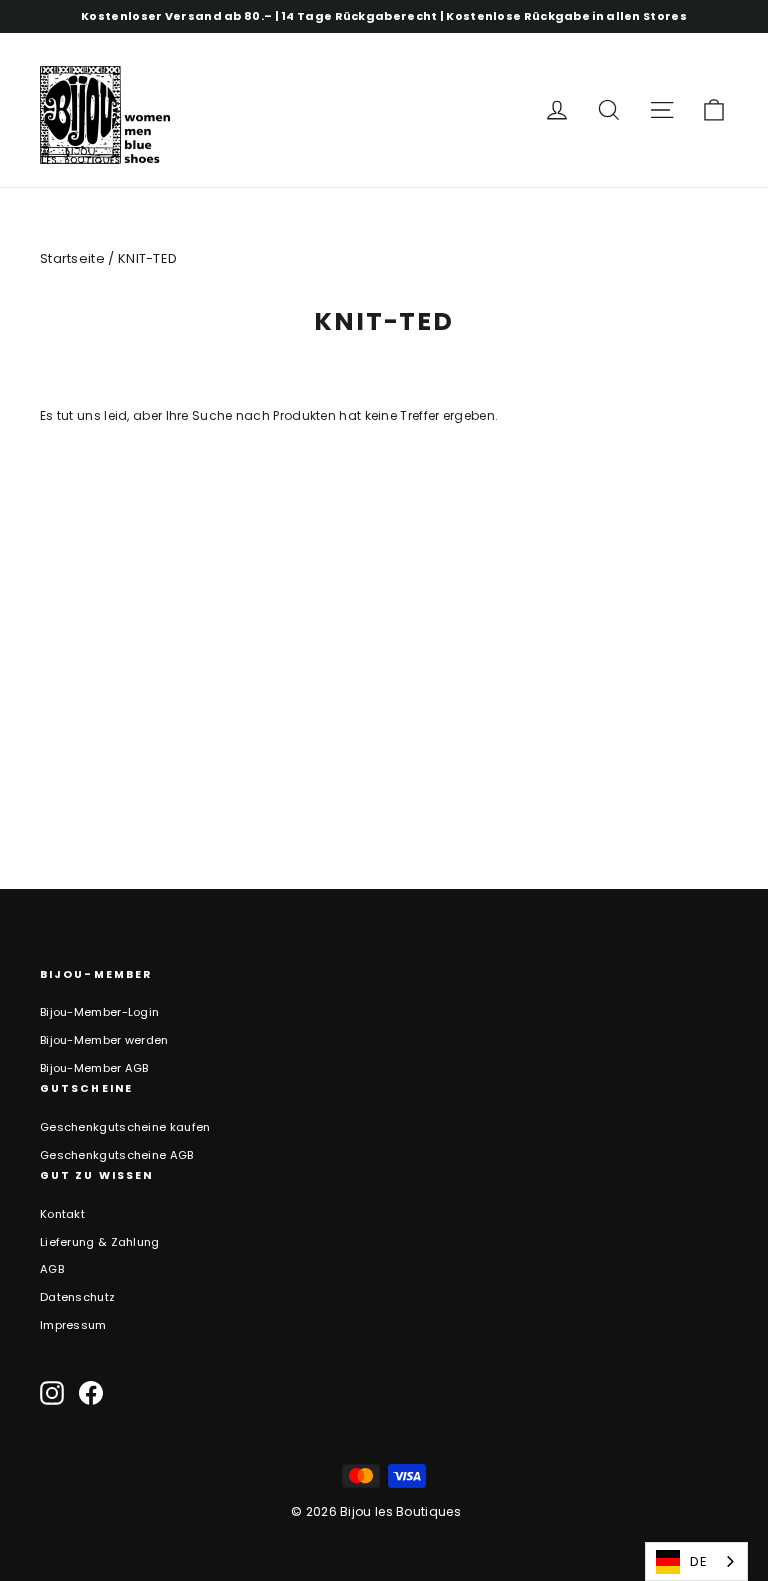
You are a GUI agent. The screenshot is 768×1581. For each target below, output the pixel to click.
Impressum (73, 1325)
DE (698, 1561)
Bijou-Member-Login (99, 1012)
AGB (52, 1269)
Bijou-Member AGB (94, 1068)
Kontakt (62, 1214)
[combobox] (696, 1561)
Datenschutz (77, 1297)
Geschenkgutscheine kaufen (125, 1127)
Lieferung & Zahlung (100, 1242)
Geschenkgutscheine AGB (117, 1155)
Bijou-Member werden (104, 1040)
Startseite (72, 258)
